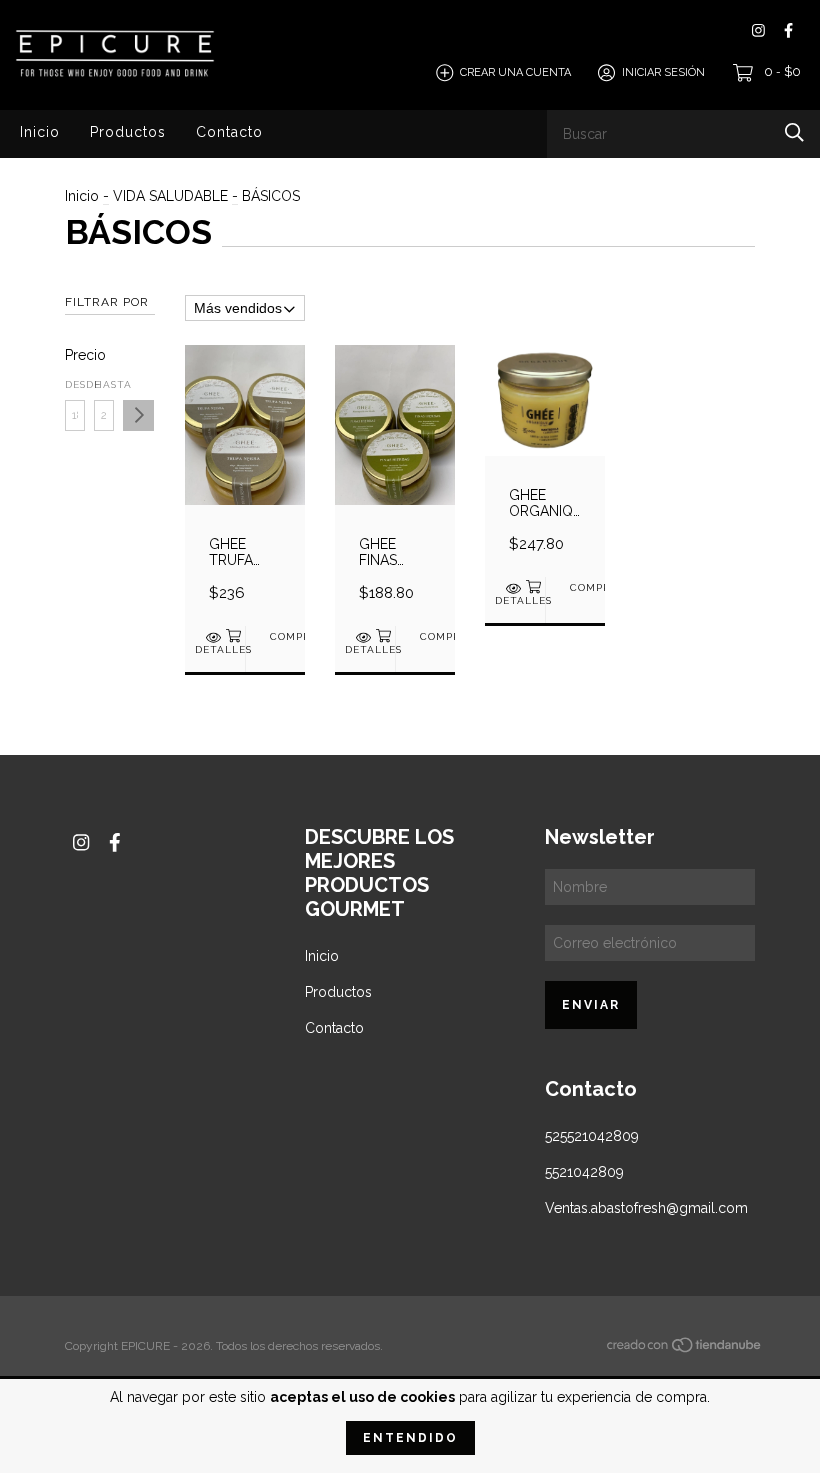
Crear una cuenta (515, 72)
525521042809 (592, 1136)
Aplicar (138, 415)
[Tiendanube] (685, 1348)
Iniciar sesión (663, 72)
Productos (128, 132)
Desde (75, 384)
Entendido (410, 1438)
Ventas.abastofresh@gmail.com (646, 1208)
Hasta (104, 384)
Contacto (229, 132)
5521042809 (584, 1172)
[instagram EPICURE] (758, 30)
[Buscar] (794, 132)
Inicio (40, 132)
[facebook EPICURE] (788, 30)
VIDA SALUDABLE (170, 196)
